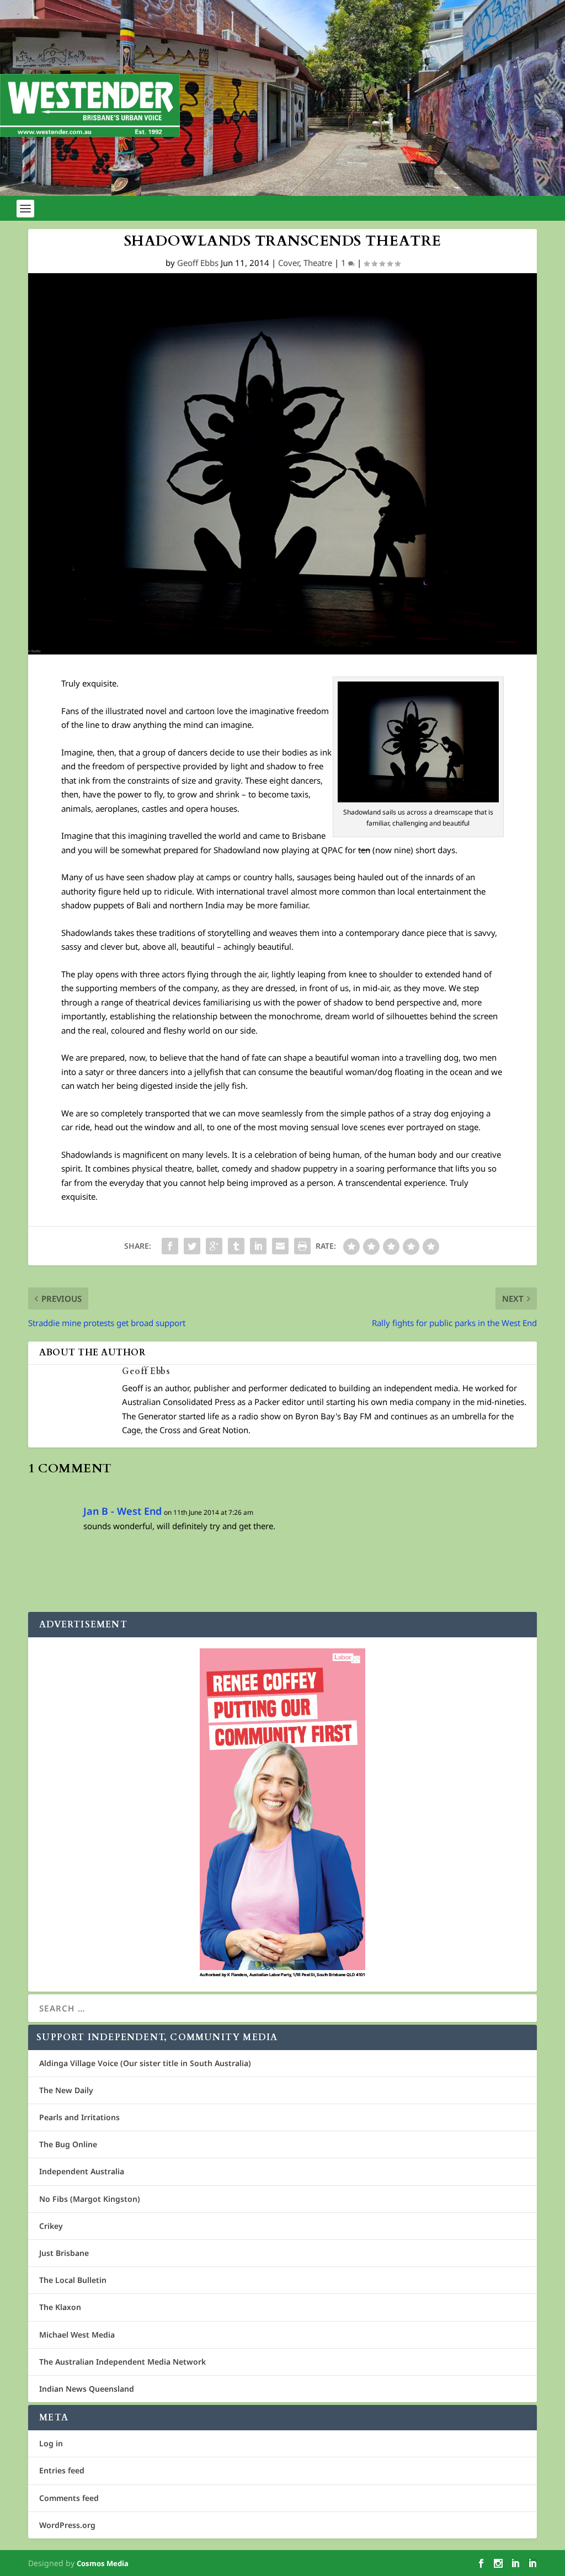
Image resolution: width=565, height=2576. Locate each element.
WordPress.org (67, 2525)
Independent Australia (82, 2171)
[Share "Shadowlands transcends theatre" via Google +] (214, 1246)
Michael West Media (77, 2335)
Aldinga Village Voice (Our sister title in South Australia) (145, 2063)
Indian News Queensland (87, 2389)
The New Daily (66, 2090)
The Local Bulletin (73, 2280)
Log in (51, 2443)
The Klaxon (60, 2307)
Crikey (51, 2226)
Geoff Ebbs (198, 263)
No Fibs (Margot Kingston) (90, 2199)
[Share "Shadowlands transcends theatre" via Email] (280, 1246)
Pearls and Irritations (79, 2117)
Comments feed (69, 2498)
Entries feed (62, 2470)
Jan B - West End (122, 1511)
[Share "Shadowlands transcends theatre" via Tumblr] (236, 1246)
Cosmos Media (103, 2563)
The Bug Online (68, 2144)
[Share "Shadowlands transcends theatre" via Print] (302, 1246)
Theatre (318, 263)
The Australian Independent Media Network (122, 2362)
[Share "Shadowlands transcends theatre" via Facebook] (170, 1246)
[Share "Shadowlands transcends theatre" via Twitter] (192, 1246)
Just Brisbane (64, 2253)
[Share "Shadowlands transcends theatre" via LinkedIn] (258, 1246)
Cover (289, 263)
